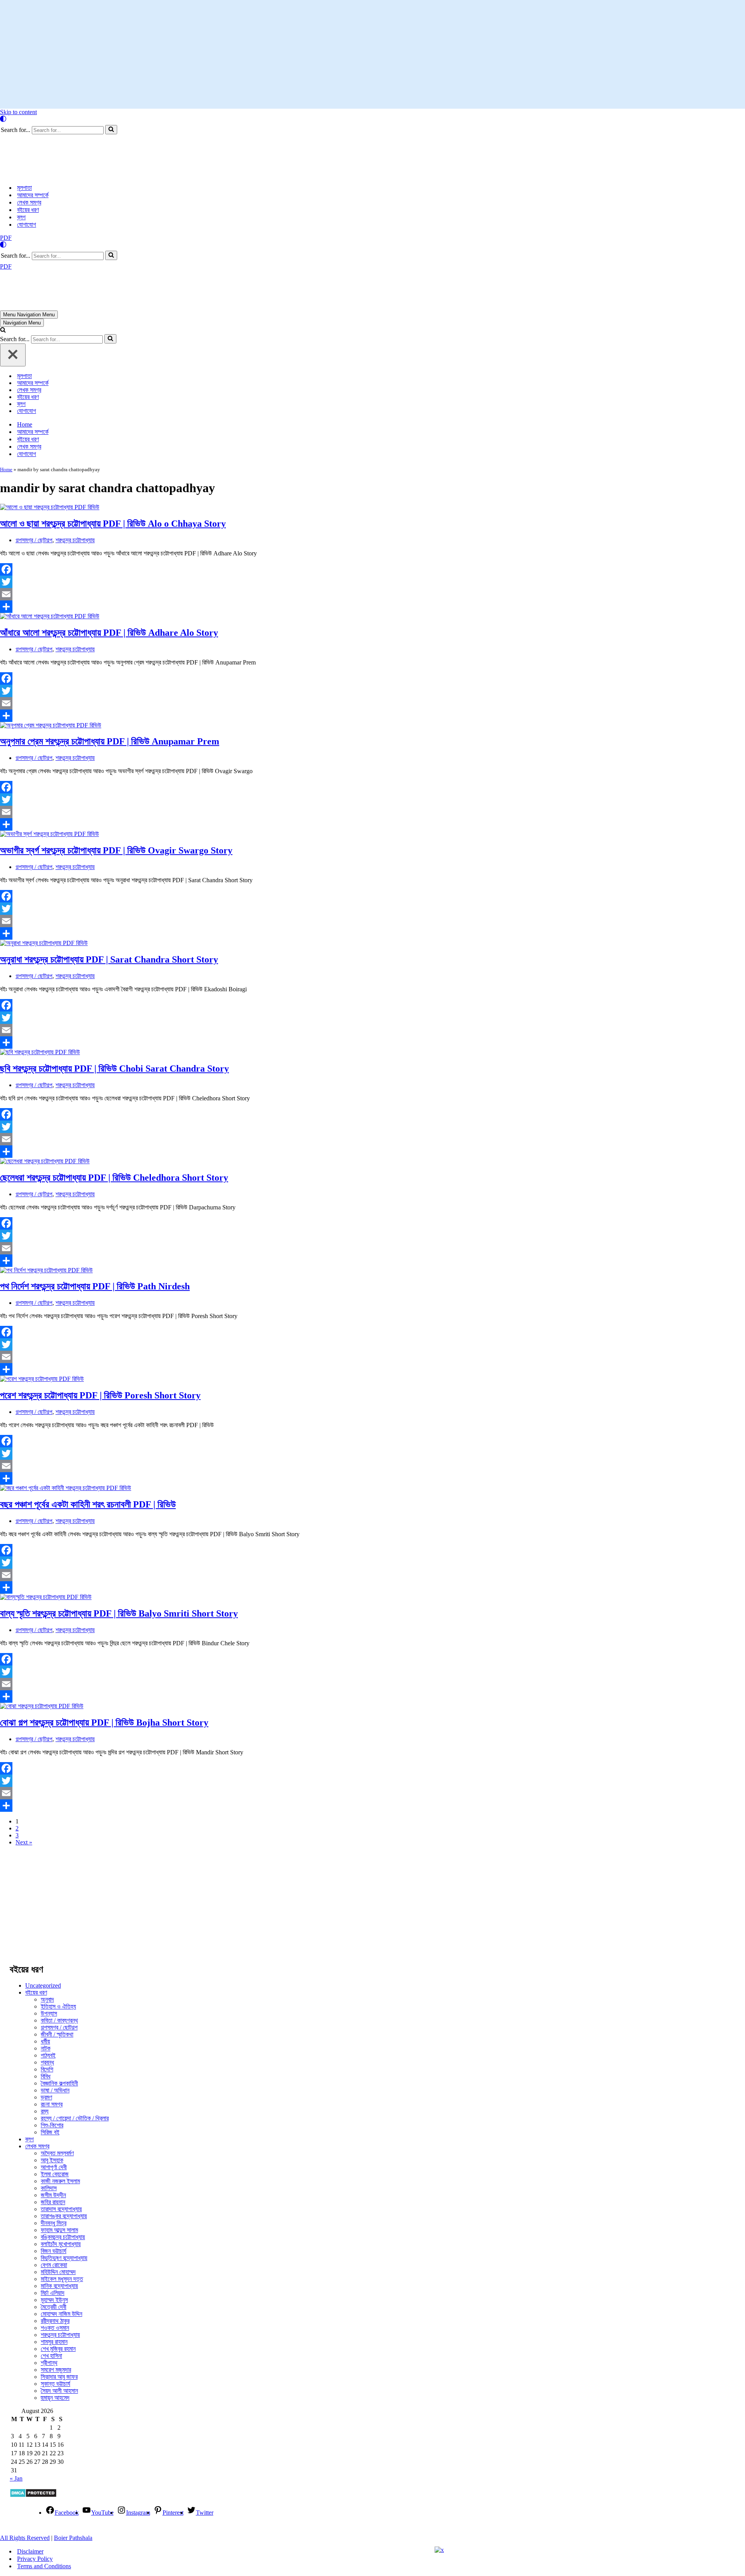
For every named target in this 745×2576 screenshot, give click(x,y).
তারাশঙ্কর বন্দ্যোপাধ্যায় (64, 2149)
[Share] (261, 540)
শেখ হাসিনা (51, 2289)
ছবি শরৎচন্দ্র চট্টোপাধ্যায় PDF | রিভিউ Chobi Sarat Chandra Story (114, 1002)
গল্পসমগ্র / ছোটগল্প (34, 473)
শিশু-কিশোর (52, 2058)
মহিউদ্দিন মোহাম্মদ (58, 2205)
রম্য (45, 2044)
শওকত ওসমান (55, 2261)
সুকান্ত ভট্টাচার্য (55, 2317)
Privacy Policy (35, 2492)
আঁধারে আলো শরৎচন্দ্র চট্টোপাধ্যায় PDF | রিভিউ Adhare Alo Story (109, 566)
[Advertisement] (372, 54)
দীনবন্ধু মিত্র (54, 2156)
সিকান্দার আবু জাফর (59, 2310)
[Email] (261, 527)
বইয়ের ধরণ (28, 176)
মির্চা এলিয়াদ (53, 2226)
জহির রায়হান (53, 2135)
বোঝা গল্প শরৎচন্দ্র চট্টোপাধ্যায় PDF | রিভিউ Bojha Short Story (104, 1656)
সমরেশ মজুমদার (56, 2303)
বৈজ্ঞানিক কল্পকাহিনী (59, 2017)
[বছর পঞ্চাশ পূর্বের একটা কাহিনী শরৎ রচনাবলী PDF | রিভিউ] (66, 1421)
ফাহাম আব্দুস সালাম (59, 2163)
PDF (6, 204)
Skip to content (18, 112)
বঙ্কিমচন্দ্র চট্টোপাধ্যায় (63, 2170)
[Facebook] (261, 503)
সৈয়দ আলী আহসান (59, 2324)
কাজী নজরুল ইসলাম (60, 2114)
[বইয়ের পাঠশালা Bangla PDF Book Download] (61, 141)
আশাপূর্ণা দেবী (54, 2100)
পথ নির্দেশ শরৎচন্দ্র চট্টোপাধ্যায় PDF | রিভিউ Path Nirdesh (95, 1219)
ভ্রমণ (46, 2030)
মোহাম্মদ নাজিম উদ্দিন (62, 2247)
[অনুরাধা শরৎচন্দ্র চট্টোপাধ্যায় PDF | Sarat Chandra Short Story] (44, 876)
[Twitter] (261, 515)
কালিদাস (49, 2121)
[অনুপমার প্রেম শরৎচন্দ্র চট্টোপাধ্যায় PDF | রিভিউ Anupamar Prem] (51, 658)
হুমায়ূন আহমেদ (55, 2331)
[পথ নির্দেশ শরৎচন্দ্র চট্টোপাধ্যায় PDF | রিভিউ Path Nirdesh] (46, 1203)
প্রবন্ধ (47, 1996)
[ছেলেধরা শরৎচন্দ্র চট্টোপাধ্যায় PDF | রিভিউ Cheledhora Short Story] (45, 1094)
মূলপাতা (24, 154)
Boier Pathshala (73, 2471)
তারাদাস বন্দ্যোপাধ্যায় (61, 2142)
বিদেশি (47, 2003)
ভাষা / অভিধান (55, 2024)
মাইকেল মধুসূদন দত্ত (62, 2212)
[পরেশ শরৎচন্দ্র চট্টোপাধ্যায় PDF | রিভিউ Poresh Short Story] (42, 1312)
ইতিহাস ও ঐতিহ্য (58, 1940)
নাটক (46, 1982)
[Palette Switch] (372, 119)
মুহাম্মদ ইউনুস (54, 2233)
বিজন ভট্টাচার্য (54, 2184)
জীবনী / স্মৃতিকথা (57, 1968)
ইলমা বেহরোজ (55, 2107)
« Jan (16, 2412)
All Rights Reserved (25, 2471)
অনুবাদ (47, 1933)
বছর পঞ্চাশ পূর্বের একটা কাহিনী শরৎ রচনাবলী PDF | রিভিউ (88, 1438)
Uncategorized (43, 1919)
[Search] (111, 130)
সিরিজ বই (50, 2065)
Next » (24, 1775)
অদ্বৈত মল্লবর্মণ (57, 2086)
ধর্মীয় (45, 1975)
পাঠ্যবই (48, 1989)
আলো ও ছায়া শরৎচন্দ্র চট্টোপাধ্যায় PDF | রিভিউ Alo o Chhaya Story (113, 457)
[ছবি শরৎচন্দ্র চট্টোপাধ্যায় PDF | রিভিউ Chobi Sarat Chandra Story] (40, 985)
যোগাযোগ (27, 191)
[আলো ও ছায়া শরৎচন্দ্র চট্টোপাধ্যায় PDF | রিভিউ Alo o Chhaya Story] (50, 440)
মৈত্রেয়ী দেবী (54, 2240)
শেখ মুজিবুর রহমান (58, 2282)
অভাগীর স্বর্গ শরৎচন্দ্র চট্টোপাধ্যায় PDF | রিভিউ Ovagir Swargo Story (116, 784)
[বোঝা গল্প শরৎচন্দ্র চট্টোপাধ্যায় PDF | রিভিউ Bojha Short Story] (42, 1639)
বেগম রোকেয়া (54, 2198)
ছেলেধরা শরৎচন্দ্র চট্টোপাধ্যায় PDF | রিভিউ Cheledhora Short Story (114, 1111)
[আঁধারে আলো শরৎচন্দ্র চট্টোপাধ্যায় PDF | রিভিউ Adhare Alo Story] (50, 549)
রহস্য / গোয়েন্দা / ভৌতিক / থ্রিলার (75, 2051)
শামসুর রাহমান (54, 2275)
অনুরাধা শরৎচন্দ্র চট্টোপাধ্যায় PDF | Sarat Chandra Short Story (109, 893)
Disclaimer (30, 2485)
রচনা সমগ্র (52, 2037)
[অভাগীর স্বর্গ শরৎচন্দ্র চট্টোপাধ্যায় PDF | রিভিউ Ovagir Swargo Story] (49, 767)
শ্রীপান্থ (49, 2296)
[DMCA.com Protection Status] (33, 2429)
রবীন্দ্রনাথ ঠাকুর (55, 2254)
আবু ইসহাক (52, 2093)
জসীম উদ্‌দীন (53, 2128)
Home (25, 358)
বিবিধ (46, 2010)
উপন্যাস (49, 1947)
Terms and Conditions (44, 2499)
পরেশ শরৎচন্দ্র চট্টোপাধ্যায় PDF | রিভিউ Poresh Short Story (100, 1329)
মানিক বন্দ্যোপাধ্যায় (59, 2219)
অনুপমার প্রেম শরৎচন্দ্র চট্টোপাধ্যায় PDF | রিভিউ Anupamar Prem (110, 675)
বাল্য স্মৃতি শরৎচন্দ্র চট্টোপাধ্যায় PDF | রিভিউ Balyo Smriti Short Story (119, 1547)
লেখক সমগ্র (29, 169)
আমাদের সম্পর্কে (33, 162)
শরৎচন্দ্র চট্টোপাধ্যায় (75, 473)
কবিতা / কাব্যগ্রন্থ (59, 1954)
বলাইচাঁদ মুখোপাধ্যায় (61, 2177)
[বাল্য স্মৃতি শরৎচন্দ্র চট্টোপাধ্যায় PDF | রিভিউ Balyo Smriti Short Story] (46, 1530)
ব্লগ (21, 184)
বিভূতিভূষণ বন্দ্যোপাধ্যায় (64, 2191)
